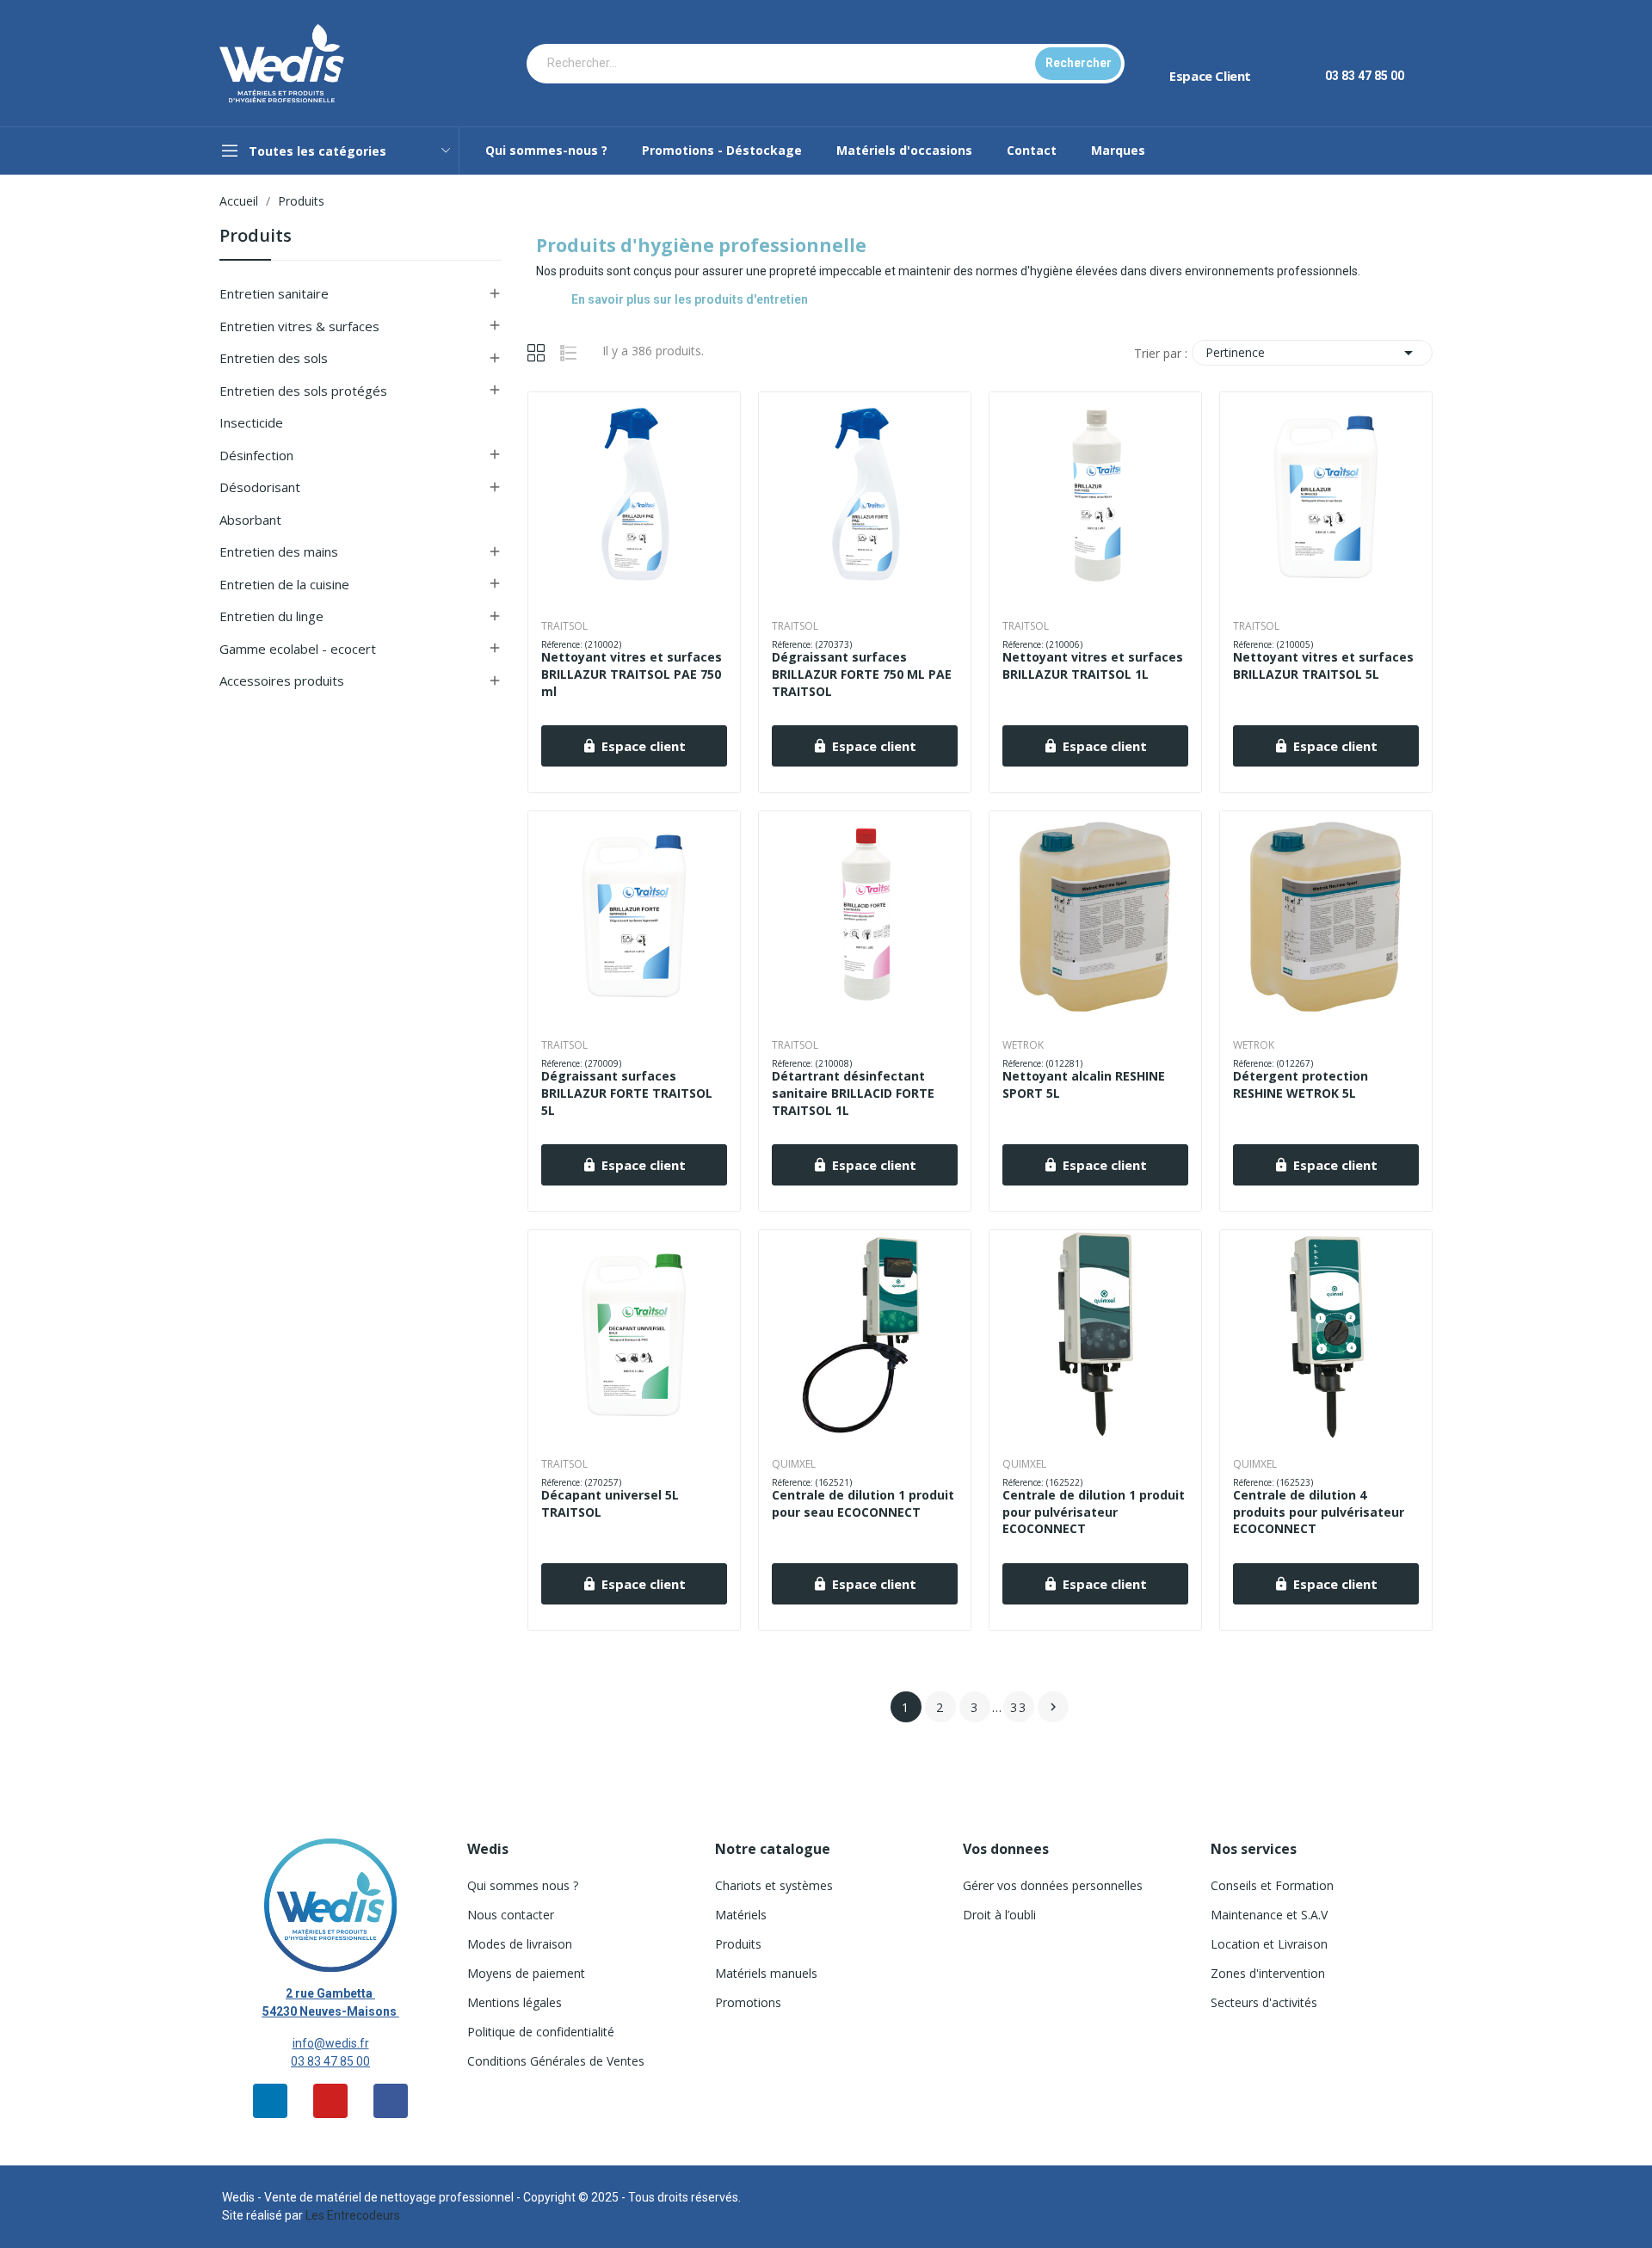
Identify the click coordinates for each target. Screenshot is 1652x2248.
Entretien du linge (271, 616)
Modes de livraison (520, 1944)
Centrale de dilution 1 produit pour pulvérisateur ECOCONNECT (1094, 1512)
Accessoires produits (282, 681)
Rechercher (1079, 63)
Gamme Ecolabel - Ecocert (298, 649)
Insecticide (251, 422)
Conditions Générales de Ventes (556, 2061)
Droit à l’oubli (999, 1915)
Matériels (741, 1915)
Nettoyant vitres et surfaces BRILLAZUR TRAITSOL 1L (1093, 665)
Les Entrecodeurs (353, 2215)
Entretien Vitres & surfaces (299, 326)
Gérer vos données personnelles (1053, 1885)
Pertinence (1312, 353)
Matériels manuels (766, 1973)
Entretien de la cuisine (284, 584)
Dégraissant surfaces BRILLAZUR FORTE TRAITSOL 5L (627, 1093)
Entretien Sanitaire (274, 293)
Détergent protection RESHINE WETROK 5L (1301, 1084)
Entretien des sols (274, 358)
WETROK (1023, 1045)
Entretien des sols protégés (303, 391)
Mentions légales (515, 2002)
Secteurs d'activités (1264, 2002)
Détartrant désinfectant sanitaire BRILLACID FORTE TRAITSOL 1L (853, 1093)
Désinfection (256, 455)
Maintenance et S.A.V (1269, 1915)
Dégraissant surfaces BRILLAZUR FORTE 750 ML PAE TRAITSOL (862, 674)
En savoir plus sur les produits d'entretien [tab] (690, 299)
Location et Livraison (1269, 1944)
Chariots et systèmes (774, 1885)
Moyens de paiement (526, 1973)
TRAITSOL (564, 626)
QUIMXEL (794, 1464)
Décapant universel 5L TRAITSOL (610, 1503)
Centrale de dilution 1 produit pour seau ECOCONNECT (863, 1503)
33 (1019, 1707)
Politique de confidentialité (541, 2032)
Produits (256, 237)
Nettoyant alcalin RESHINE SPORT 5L (1084, 1084)
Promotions (748, 2002)
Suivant (1053, 1707)
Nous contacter (511, 1915)
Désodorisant (260, 487)
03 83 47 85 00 (330, 2061)
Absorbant (250, 520)
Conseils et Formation (1272, 1885)
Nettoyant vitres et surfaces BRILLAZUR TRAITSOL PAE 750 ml (632, 674)
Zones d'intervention (1268, 1973)
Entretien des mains (279, 551)
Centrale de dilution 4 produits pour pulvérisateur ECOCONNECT (1319, 1512)
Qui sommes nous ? (523, 1885)
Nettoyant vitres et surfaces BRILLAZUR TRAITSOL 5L (1323, 665)
